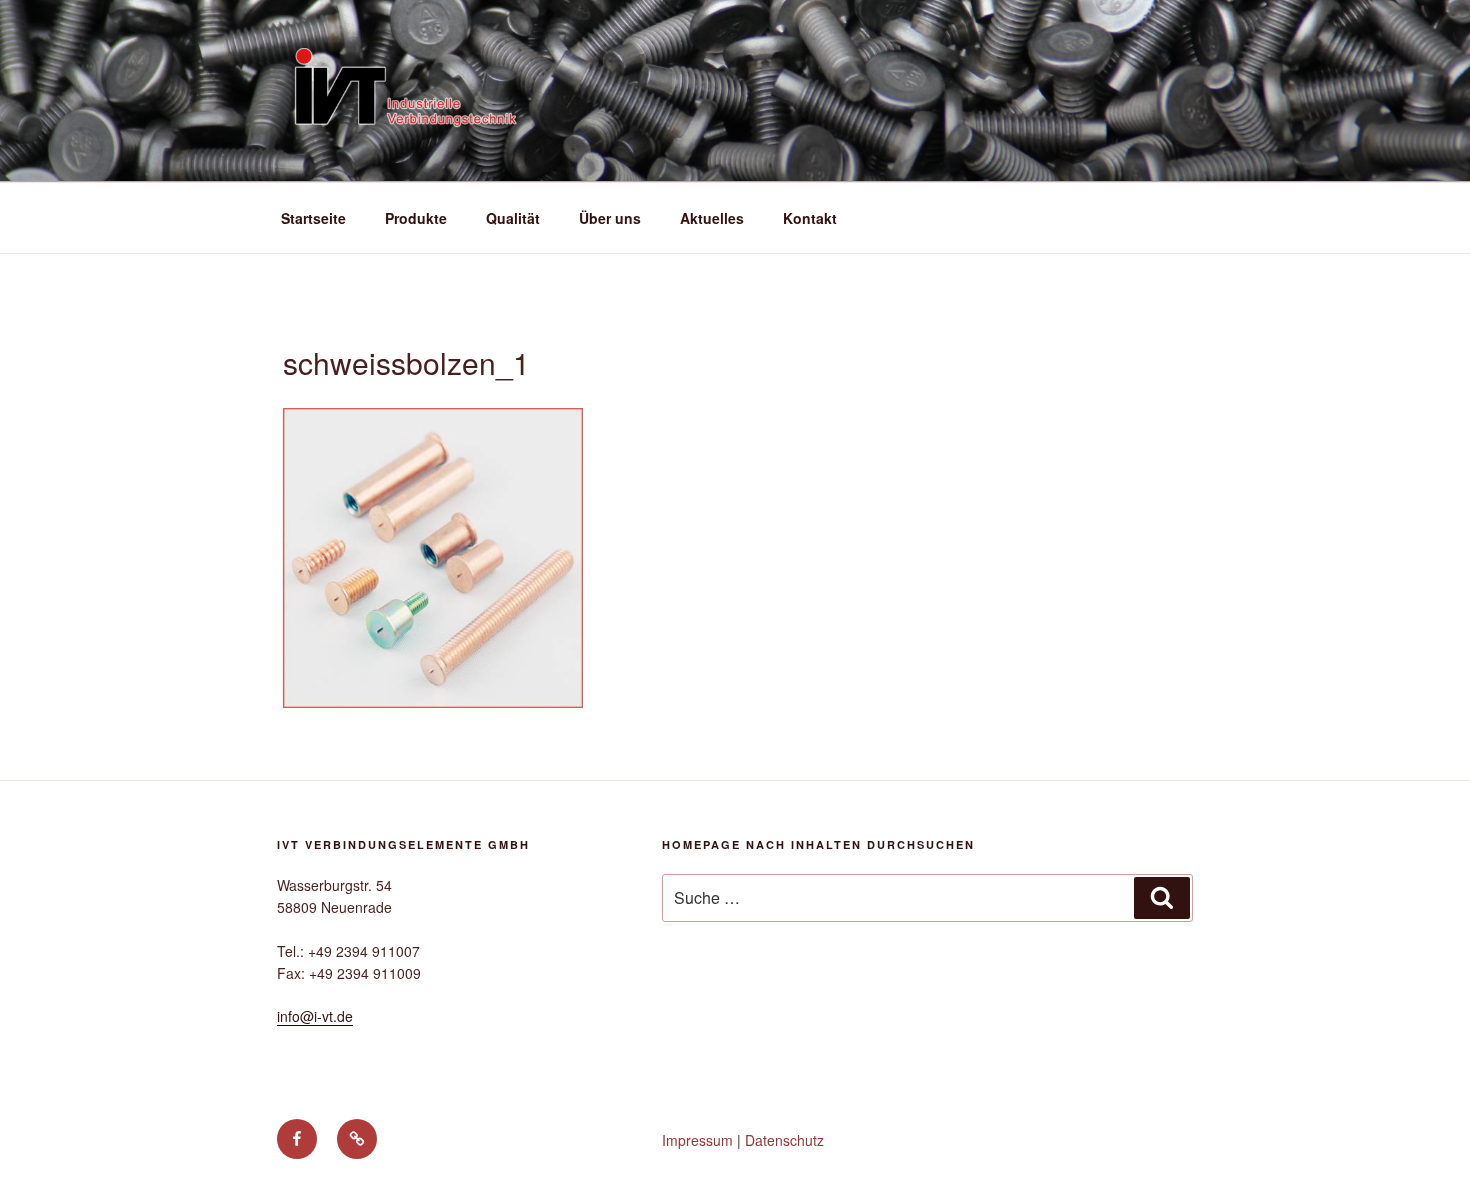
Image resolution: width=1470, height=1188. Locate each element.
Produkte (416, 218)
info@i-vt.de (315, 1016)
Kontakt (810, 218)
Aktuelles (712, 218)
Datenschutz (784, 1140)
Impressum (697, 1140)
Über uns (610, 218)
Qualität (513, 218)
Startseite (313, 218)
